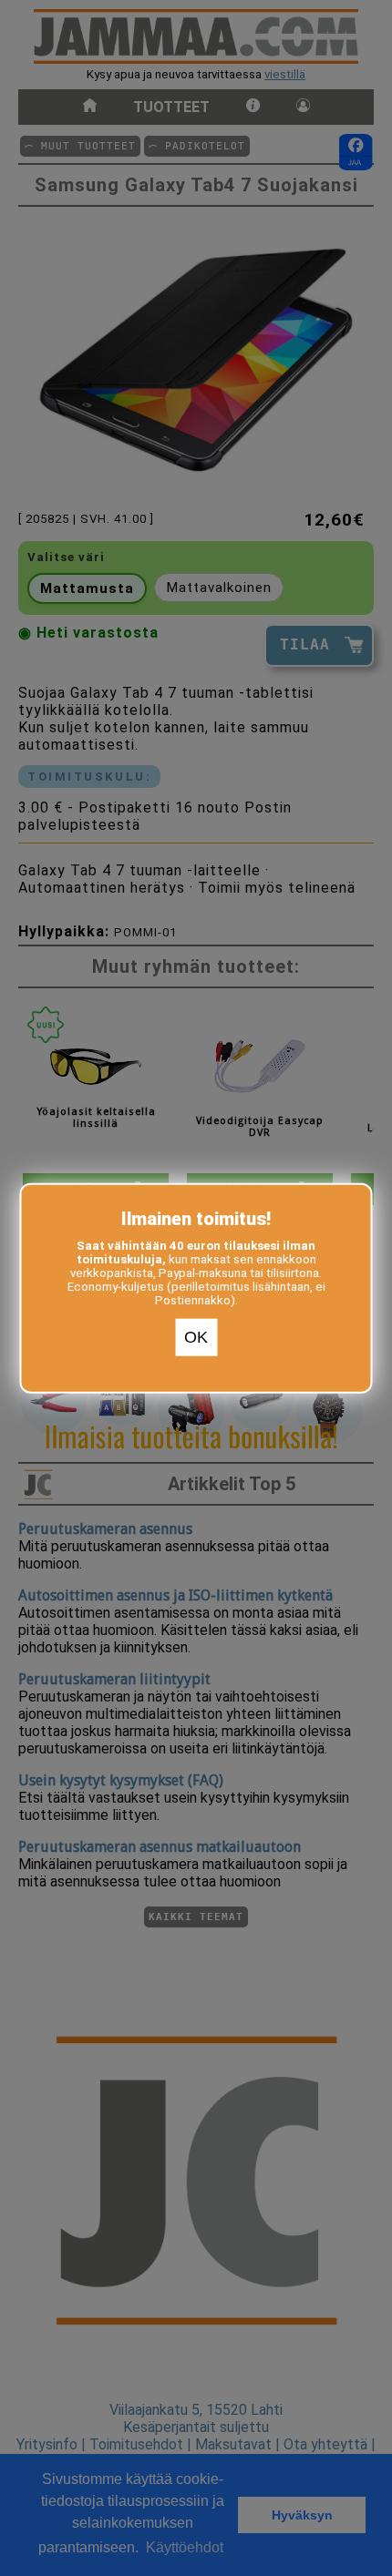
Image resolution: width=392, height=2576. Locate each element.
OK (196, 1337)
